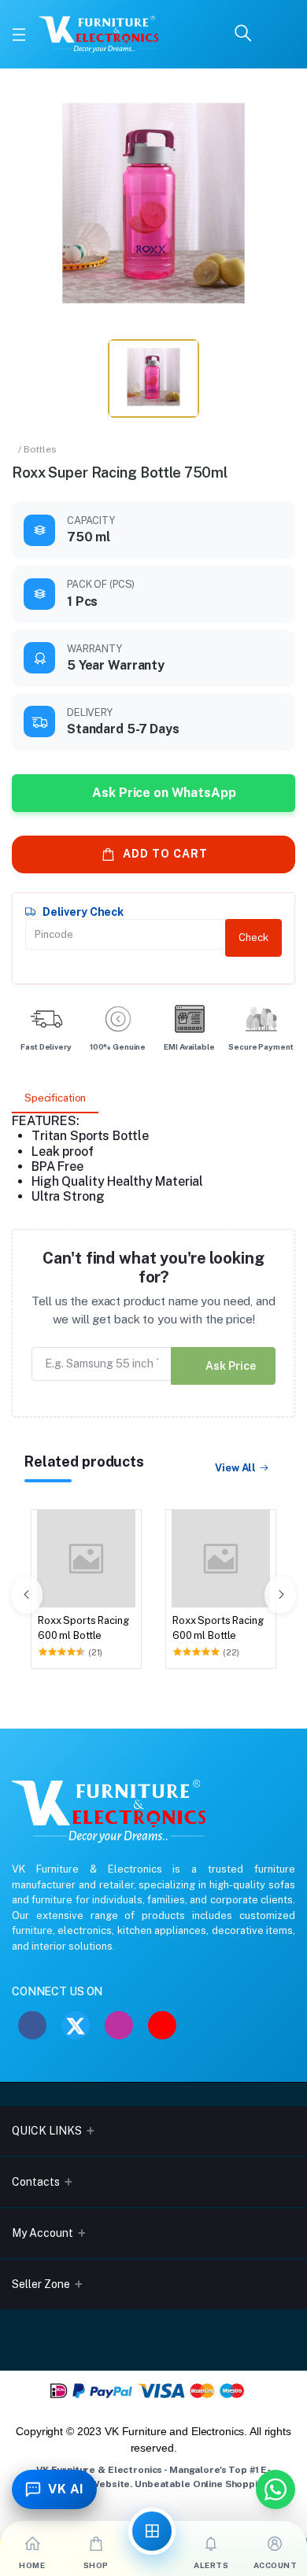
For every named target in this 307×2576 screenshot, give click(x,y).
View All (235, 1468)
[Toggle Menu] (19, 35)
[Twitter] (76, 2025)
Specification (55, 1098)
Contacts (36, 2182)
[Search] (243, 34)
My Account (43, 2233)
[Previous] (27, 1595)
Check (253, 937)
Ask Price (231, 1366)
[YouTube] (162, 2025)
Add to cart (165, 854)
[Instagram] (119, 2025)
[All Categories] (152, 2531)
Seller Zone (41, 2284)
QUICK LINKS (47, 2131)
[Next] (280, 1595)
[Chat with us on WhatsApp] (276, 2489)
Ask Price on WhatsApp (164, 793)
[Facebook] (32, 2025)
